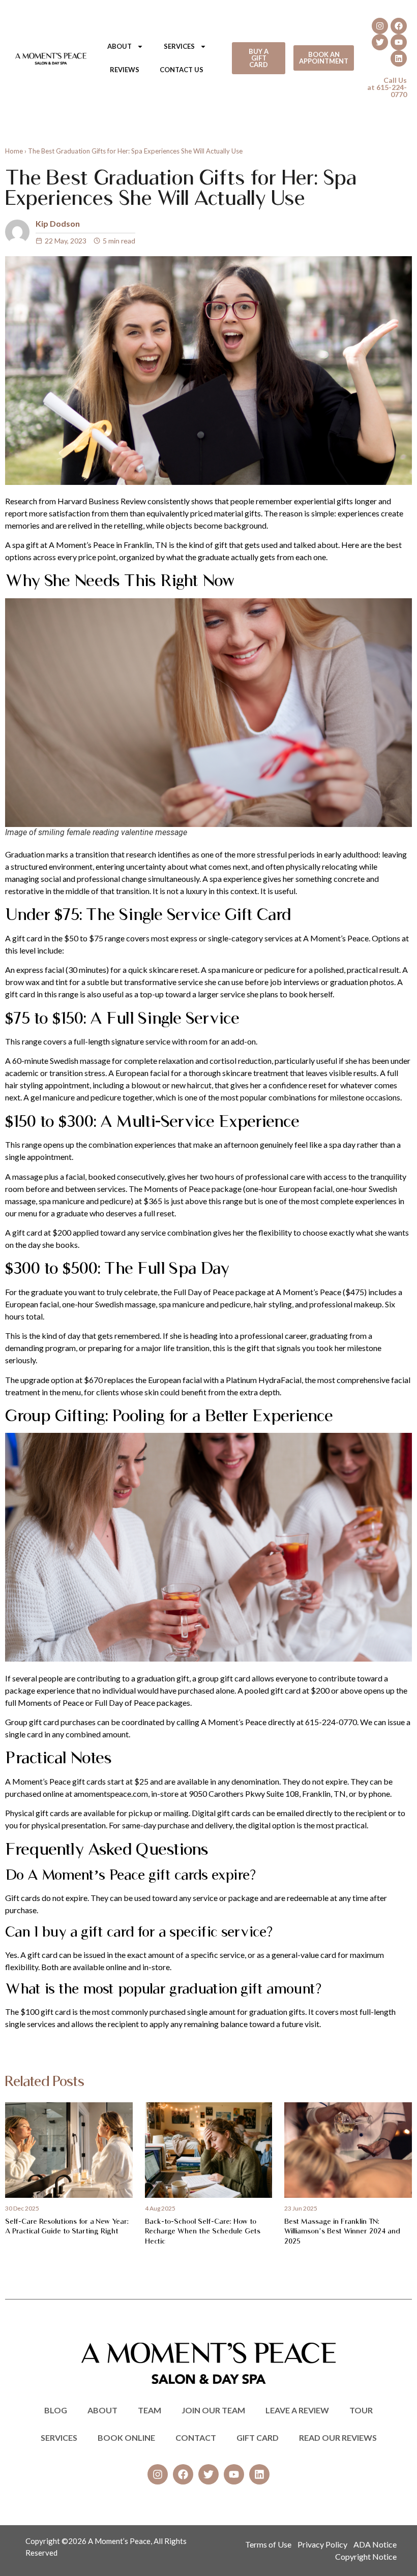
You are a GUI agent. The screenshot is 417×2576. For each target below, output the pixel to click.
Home (14, 151)
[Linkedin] (399, 58)
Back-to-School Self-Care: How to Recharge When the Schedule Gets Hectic (203, 2231)
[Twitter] (380, 42)
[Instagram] (380, 26)
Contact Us (182, 70)
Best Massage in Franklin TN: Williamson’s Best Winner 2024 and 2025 (342, 2231)
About (120, 46)
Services (179, 46)
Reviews (125, 70)
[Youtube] (399, 42)
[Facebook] (399, 26)
